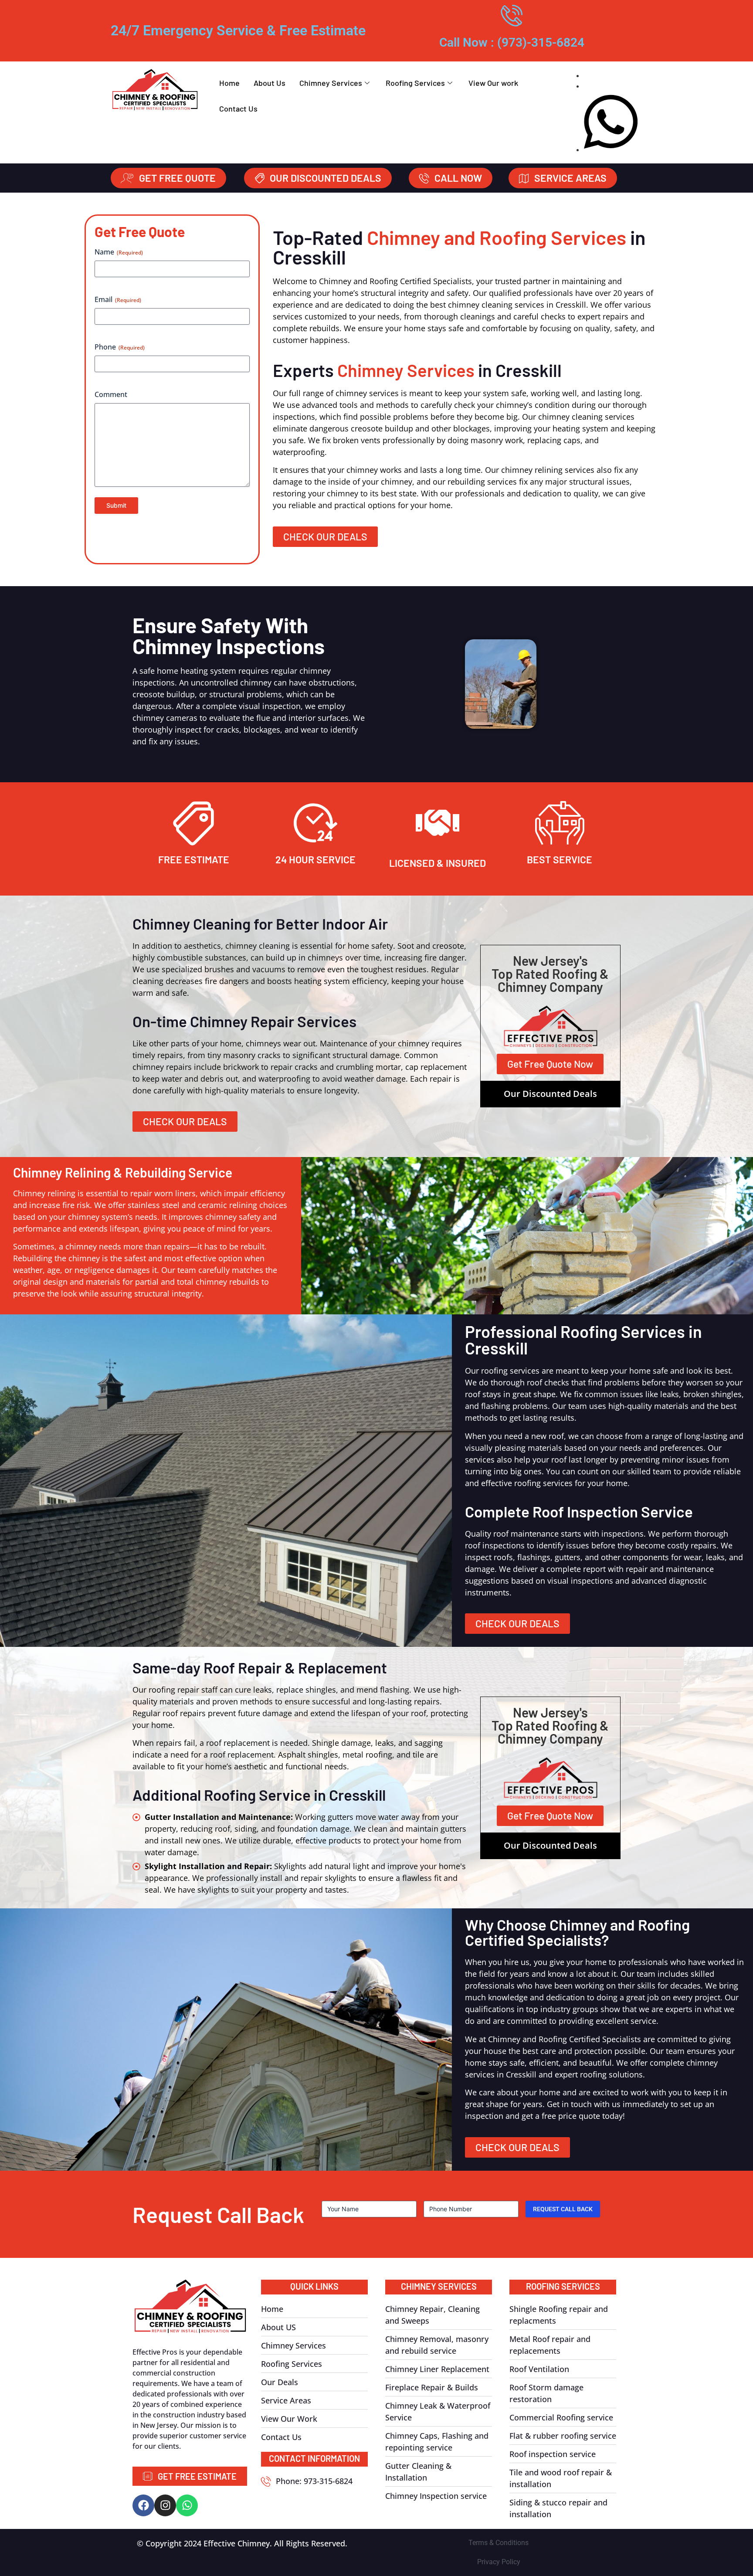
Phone (120, 347)
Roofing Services (415, 83)
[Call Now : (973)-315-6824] (512, 15)
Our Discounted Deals (550, 1094)
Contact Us (238, 109)
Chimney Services (331, 83)
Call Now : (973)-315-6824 (512, 42)
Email (118, 299)
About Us (270, 83)
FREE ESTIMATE (194, 859)
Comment (111, 394)
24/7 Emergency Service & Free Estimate (238, 31)
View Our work (493, 83)
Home (229, 83)
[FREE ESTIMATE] (193, 823)
